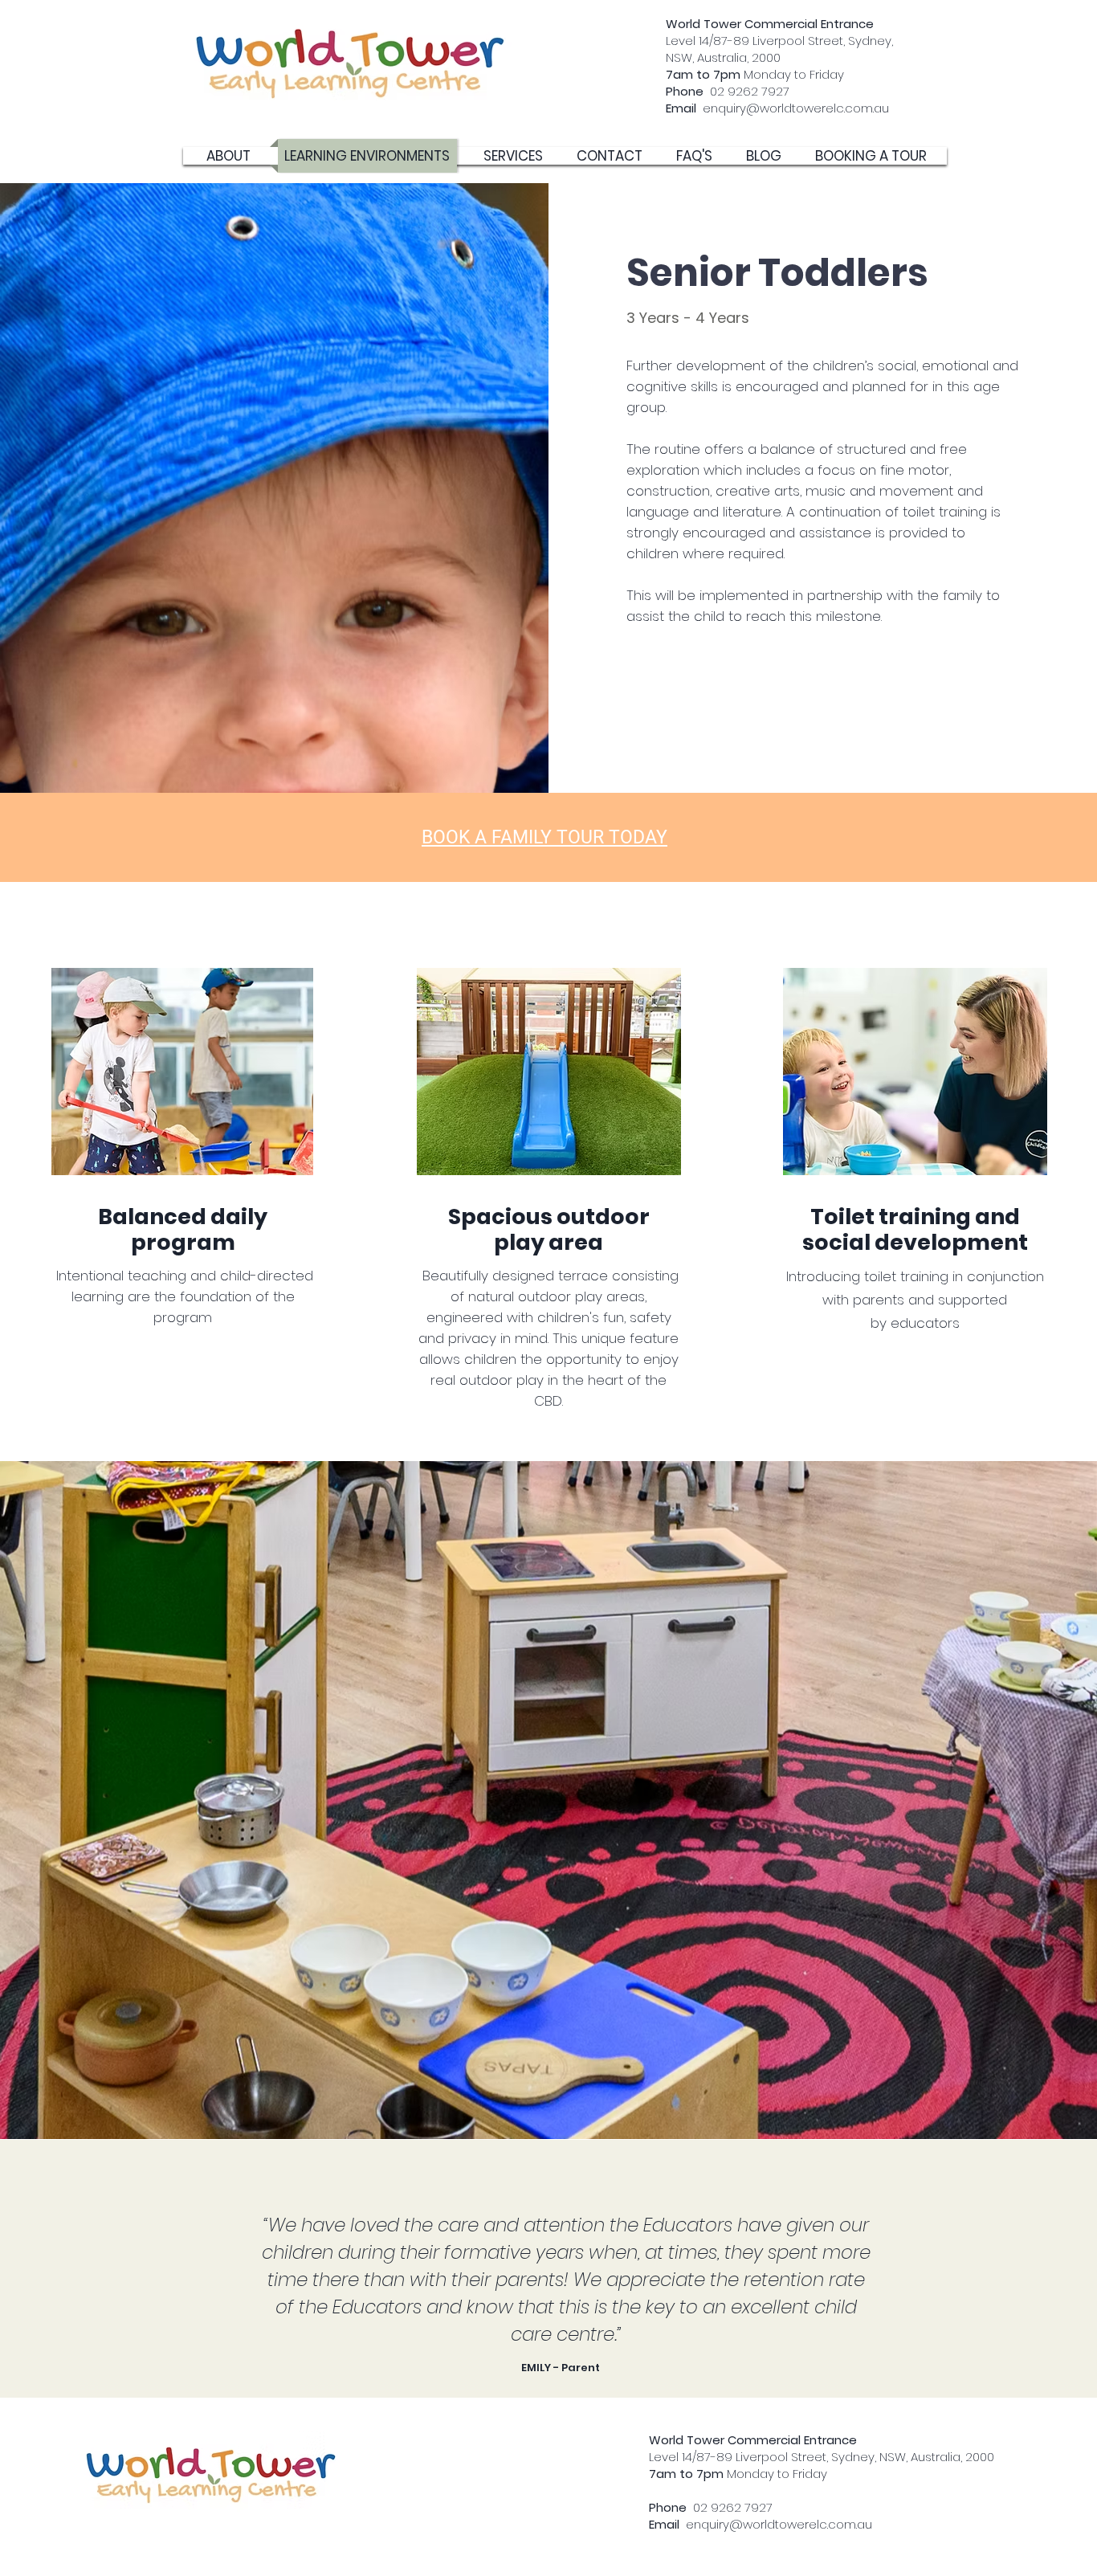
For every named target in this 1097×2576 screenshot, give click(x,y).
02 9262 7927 (728, 91)
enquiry (706, 108)
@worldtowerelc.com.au (818, 108)
